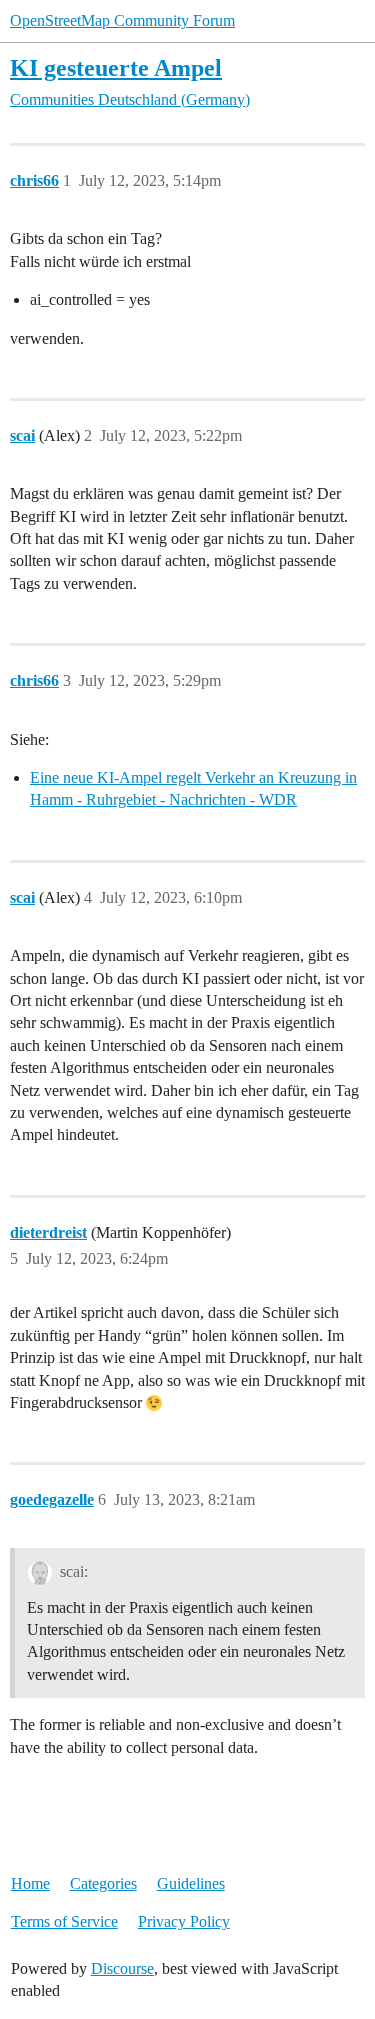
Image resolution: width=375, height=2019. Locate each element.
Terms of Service (64, 1921)
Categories (103, 1883)
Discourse (122, 1968)
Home (30, 1883)
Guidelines (191, 1883)
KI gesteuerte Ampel (116, 67)
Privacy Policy (184, 1921)
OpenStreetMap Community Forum (122, 20)
